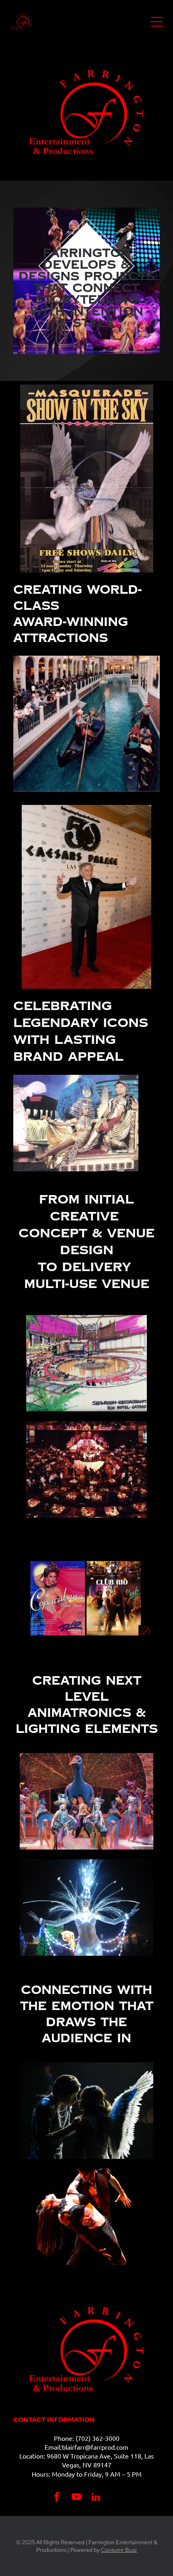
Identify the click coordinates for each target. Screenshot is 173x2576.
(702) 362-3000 (98, 2438)
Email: (53, 2447)
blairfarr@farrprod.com (95, 2447)
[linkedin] (96, 2498)
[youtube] (76, 2498)
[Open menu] (157, 22)
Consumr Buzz (119, 2550)
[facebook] (57, 2498)
